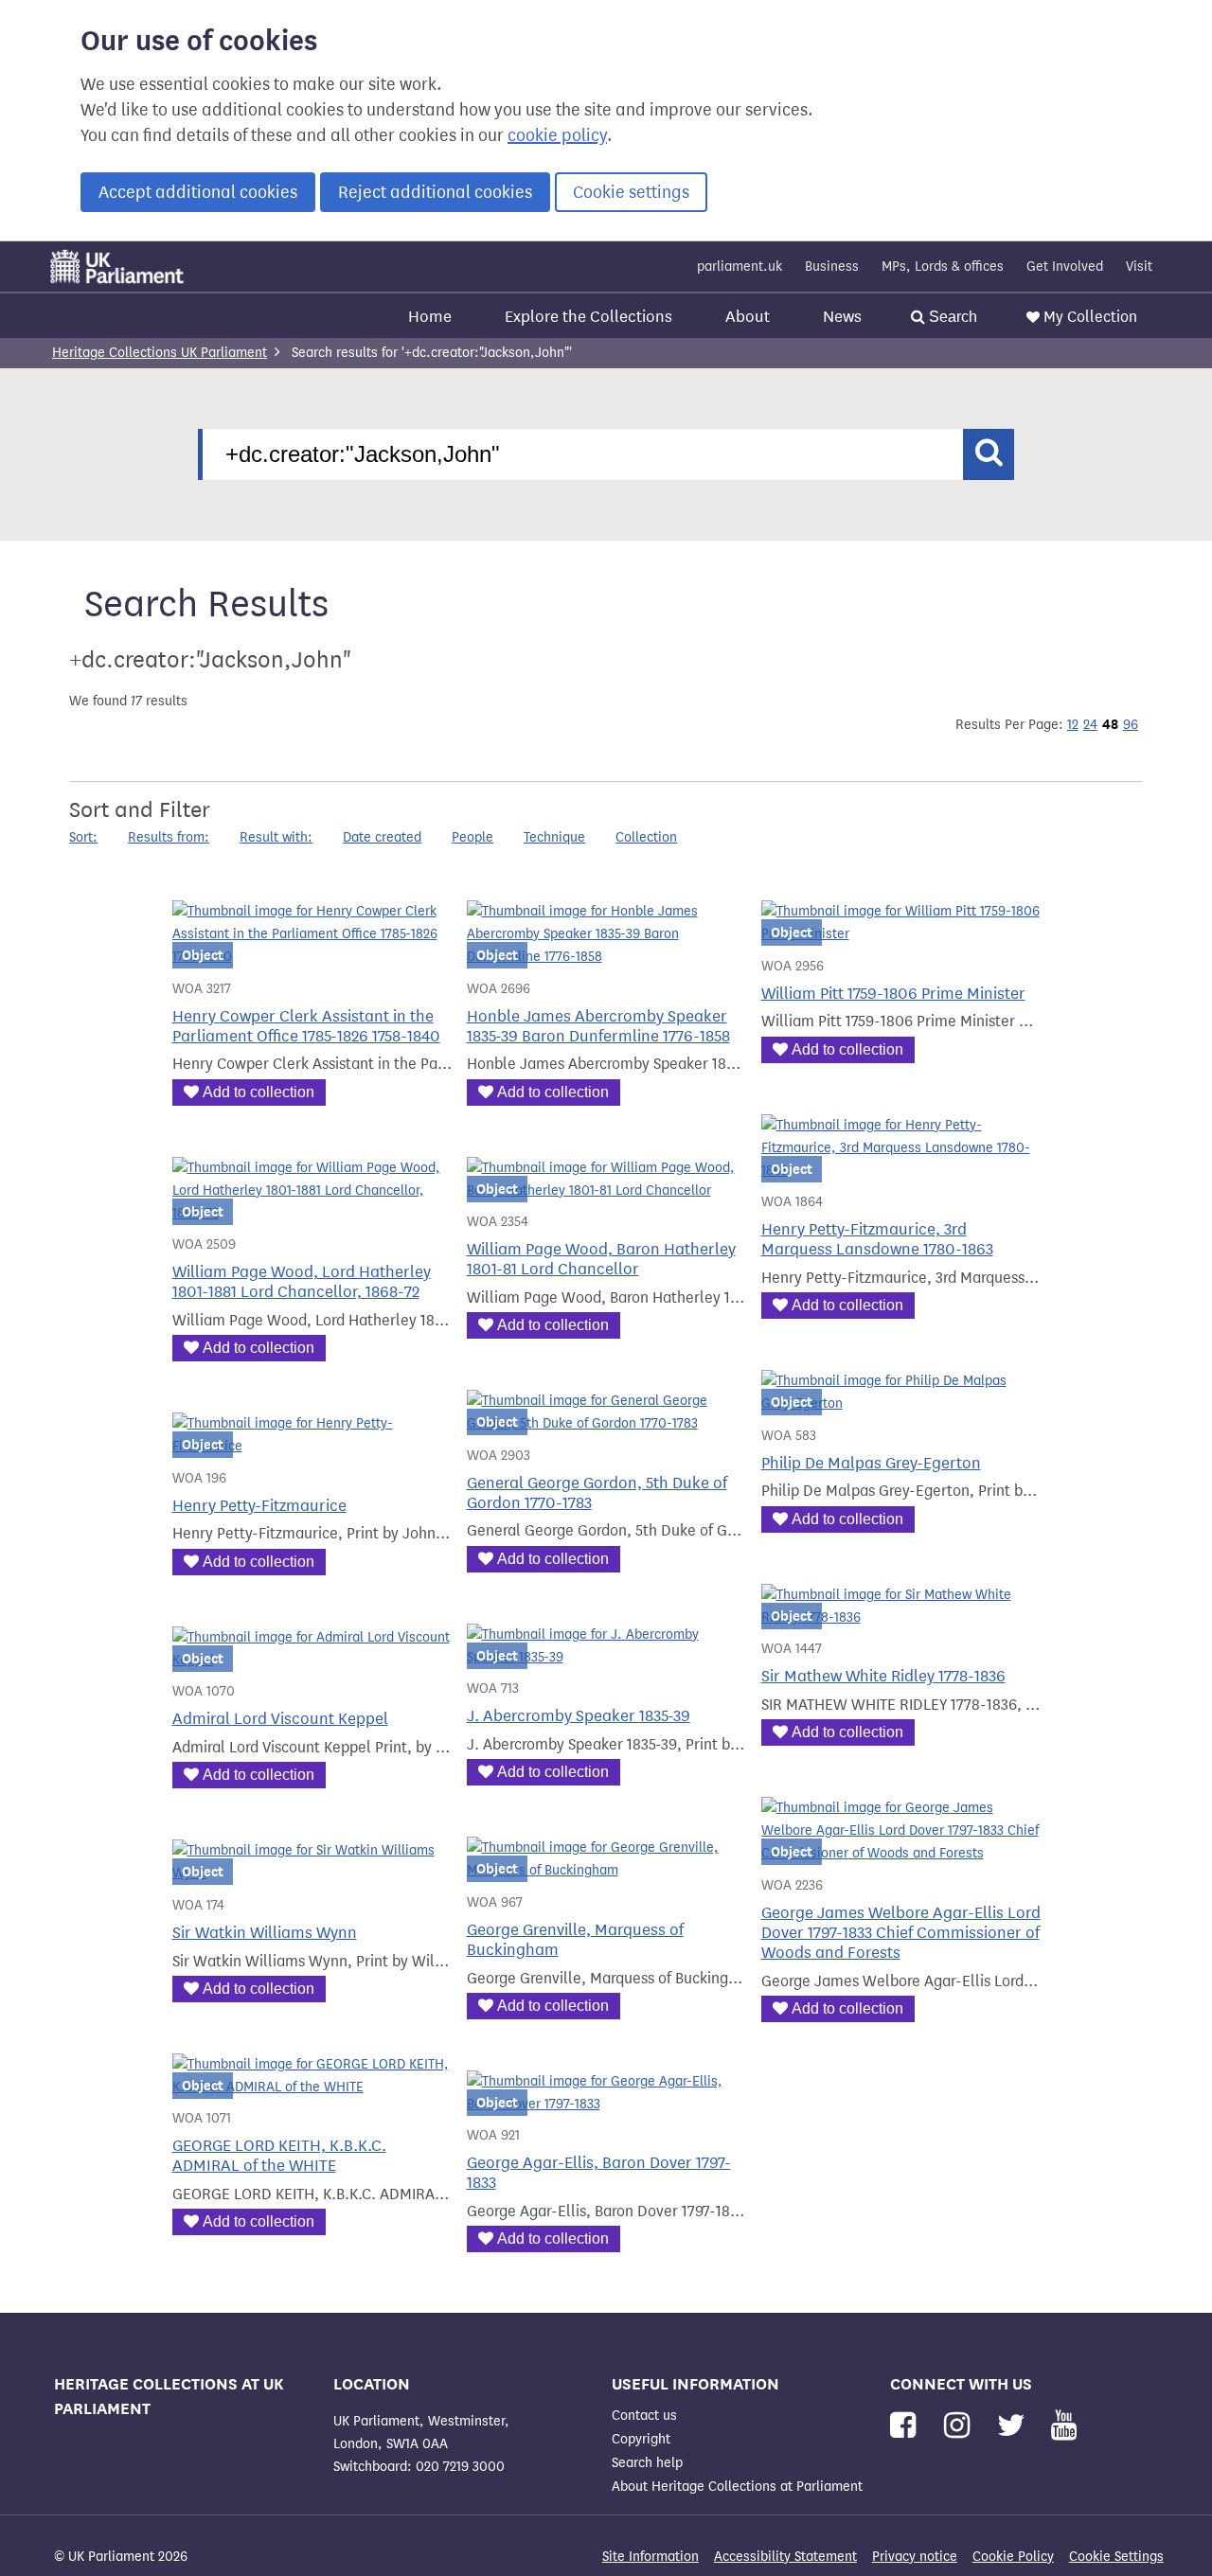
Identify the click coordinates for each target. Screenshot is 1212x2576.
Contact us (644, 2416)
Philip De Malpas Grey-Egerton (871, 1463)
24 (1090, 725)
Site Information (651, 2557)
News (842, 317)
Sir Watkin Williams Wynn (265, 1933)
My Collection (1090, 317)
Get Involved (1065, 266)
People (472, 837)
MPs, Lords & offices (943, 266)
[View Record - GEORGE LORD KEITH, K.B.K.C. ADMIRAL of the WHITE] (312, 2087)
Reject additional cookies (435, 192)
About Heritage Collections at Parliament (737, 2487)
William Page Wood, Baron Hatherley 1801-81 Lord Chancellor (601, 1259)
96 (1131, 725)
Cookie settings (631, 192)
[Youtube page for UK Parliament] (1064, 2426)
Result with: (276, 837)
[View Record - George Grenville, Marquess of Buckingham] (606, 1870)
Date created (382, 837)
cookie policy (557, 135)
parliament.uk (740, 266)
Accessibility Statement (785, 2557)
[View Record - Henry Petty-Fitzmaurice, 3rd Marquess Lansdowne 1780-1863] (901, 1171)
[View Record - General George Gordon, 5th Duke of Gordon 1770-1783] (606, 1423)
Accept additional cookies (198, 192)
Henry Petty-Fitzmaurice (259, 1506)
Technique (554, 837)
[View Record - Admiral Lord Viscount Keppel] (312, 1660)
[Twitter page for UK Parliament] (1015, 2426)
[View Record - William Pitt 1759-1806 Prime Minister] (901, 934)
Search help (647, 2463)
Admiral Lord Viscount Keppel (280, 1719)
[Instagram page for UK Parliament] (961, 2426)
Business (832, 266)
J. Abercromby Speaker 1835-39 (579, 1716)
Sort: (83, 837)
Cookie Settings (1116, 2557)
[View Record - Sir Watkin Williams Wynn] (312, 1873)
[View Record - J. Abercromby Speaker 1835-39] (606, 1657)
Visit (1139, 266)
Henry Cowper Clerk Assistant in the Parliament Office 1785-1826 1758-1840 (306, 1026)
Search (951, 317)
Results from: (169, 837)
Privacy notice (915, 2557)
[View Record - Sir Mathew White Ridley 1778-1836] (901, 1617)
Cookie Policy (1013, 2557)
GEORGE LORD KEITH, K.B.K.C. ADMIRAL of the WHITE (279, 2156)
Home (430, 317)
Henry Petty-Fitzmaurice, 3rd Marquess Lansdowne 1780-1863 (877, 1239)
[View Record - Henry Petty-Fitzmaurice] (312, 1446)
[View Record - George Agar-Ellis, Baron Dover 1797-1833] (606, 2104)
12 (1073, 725)
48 (1110, 724)
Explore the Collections (588, 317)
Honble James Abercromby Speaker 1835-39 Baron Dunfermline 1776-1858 (598, 1026)
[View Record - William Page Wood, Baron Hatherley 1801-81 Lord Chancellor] (606, 1190)
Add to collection (258, 1092)
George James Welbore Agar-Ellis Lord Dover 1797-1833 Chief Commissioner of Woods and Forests (901, 1933)
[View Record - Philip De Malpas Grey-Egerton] (901, 1403)
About (748, 317)
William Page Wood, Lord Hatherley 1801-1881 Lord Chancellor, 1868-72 (302, 1282)
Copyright (641, 2439)
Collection (646, 837)
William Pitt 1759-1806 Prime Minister (893, 994)
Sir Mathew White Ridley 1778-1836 (883, 1676)
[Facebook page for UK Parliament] (907, 2426)
